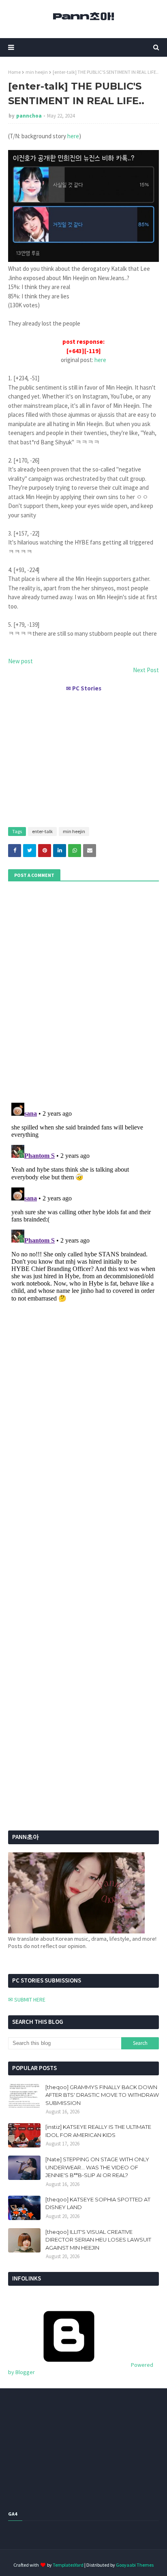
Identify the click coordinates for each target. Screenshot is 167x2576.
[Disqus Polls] (83, 991)
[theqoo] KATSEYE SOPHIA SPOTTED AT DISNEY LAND (98, 2203)
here (73, 136)
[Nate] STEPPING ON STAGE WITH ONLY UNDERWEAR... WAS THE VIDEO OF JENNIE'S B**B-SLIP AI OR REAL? (97, 2167)
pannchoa (29, 116)
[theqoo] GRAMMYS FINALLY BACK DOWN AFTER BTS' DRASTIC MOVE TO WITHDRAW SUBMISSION (102, 2095)
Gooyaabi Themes (135, 2565)
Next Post (146, 670)
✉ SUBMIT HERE (27, 2000)
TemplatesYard (68, 2565)
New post (20, 661)
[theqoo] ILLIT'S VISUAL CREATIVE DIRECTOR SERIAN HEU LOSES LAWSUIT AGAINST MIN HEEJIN (98, 2240)
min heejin (37, 72)
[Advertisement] (83, 756)
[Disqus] (83, 1201)
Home (14, 72)
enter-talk (42, 831)
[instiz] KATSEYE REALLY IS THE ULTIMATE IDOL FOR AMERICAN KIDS (98, 2131)
